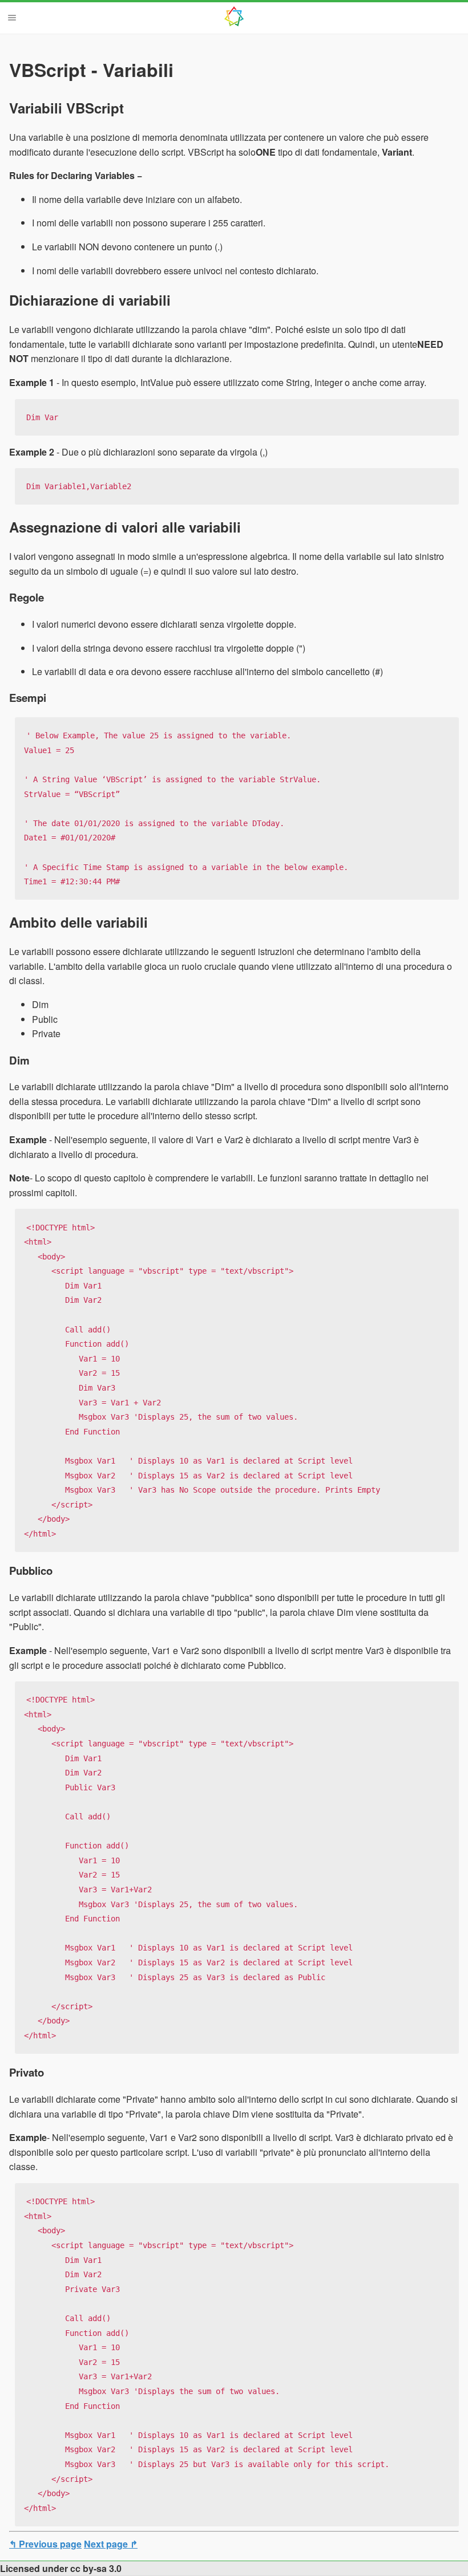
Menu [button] (12, 18)
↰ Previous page (45, 2544)
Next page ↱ (111, 2544)
